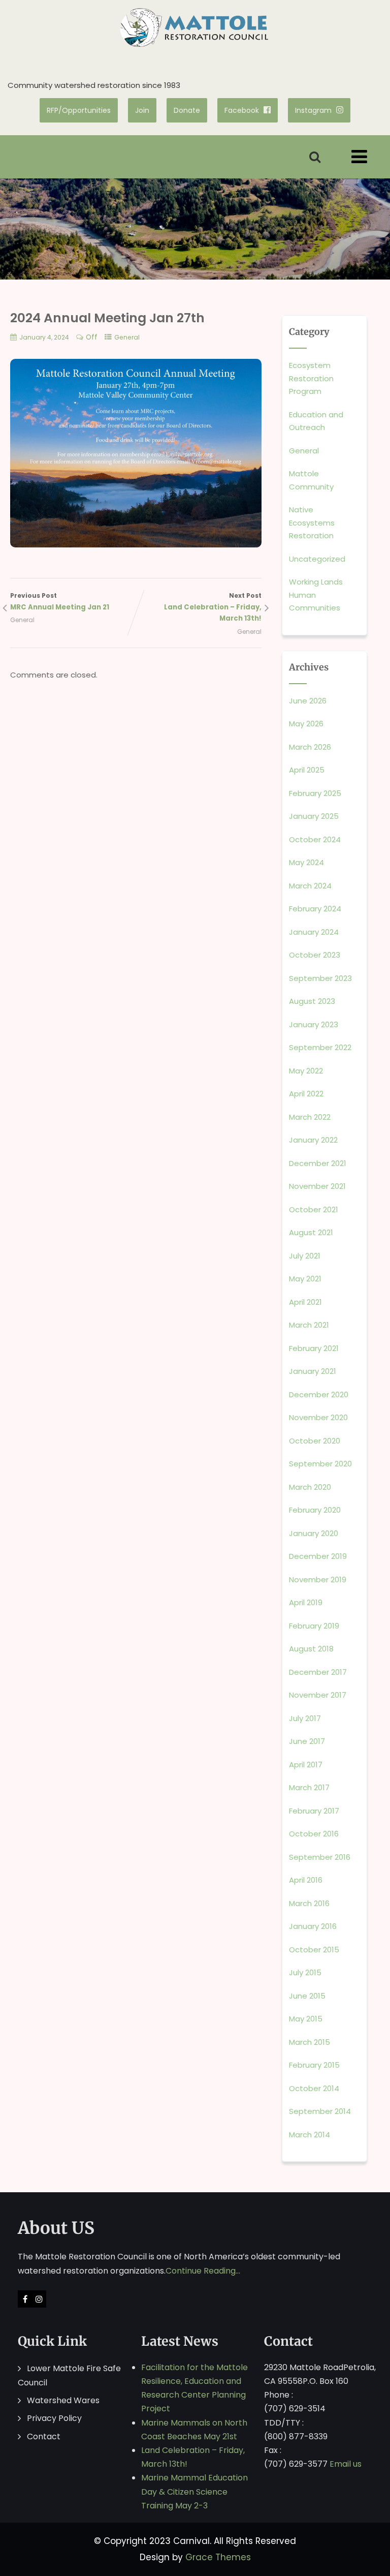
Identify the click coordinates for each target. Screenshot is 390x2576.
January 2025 (314, 816)
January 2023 (314, 1024)
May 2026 (306, 724)
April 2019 (306, 1602)
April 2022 (306, 1094)
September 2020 (320, 1464)
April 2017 (306, 1765)
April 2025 (307, 770)
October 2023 (315, 955)
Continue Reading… (203, 2271)
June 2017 (307, 1741)
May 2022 (306, 1071)
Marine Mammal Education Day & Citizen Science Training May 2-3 (194, 2491)
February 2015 (314, 2065)
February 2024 (315, 909)
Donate (187, 110)
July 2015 (305, 1972)
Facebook (242, 110)
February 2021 (314, 1348)
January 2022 (313, 1140)
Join (142, 110)
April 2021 (305, 1302)
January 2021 (313, 1371)
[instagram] (39, 2299)
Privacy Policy (54, 2418)
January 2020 (314, 1533)
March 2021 (309, 1325)
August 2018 (311, 1649)
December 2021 (318, 1163)
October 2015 (314, 1950)
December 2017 (318, 1672)
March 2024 (310, 886)
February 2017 (314, 1811)
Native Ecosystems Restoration (312, 523)
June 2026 (308, 701)
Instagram (313, 110)
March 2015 (310, 2042)
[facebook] (25, 2299)
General (127, 337)
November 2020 (318, 1417)
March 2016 (309, 1903)
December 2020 (319, 1394)
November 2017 (318, 1695)
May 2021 (305, 1279)
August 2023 (312, 1001)
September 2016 (320, 1857)
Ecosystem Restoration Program (311, 378)
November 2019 (318, 1580)
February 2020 (315, 1510)
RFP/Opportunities (79, 110)
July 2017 (305, 1718)
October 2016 (314, 1834)
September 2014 (320, 2111)
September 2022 (320, 1047)
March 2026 (310, 747)
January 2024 (314, 932)
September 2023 (320, 978)
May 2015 (306, 2019)
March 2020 (310, 1487)
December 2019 (318, 1556)
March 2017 (309, 1787)
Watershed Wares (63, 2400)
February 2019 (314, 1626)
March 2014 (310, 2135)
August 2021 (311, 1232)
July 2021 (305, 1256)
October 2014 (314, 2088)
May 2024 (306, 862)
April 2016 (306, 1880)
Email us (346, 2464)
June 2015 (307, 1996)
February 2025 (315, 793)
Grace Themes (218, 2557)
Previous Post (60, 602)
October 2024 (315, 839)
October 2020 (315, 1441)
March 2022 (310, 1117)
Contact (44, 2436)
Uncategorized (317, 559)
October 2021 (314, 1209)
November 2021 (317, 1186)
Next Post (213, 607)
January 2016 (313, 1926)
